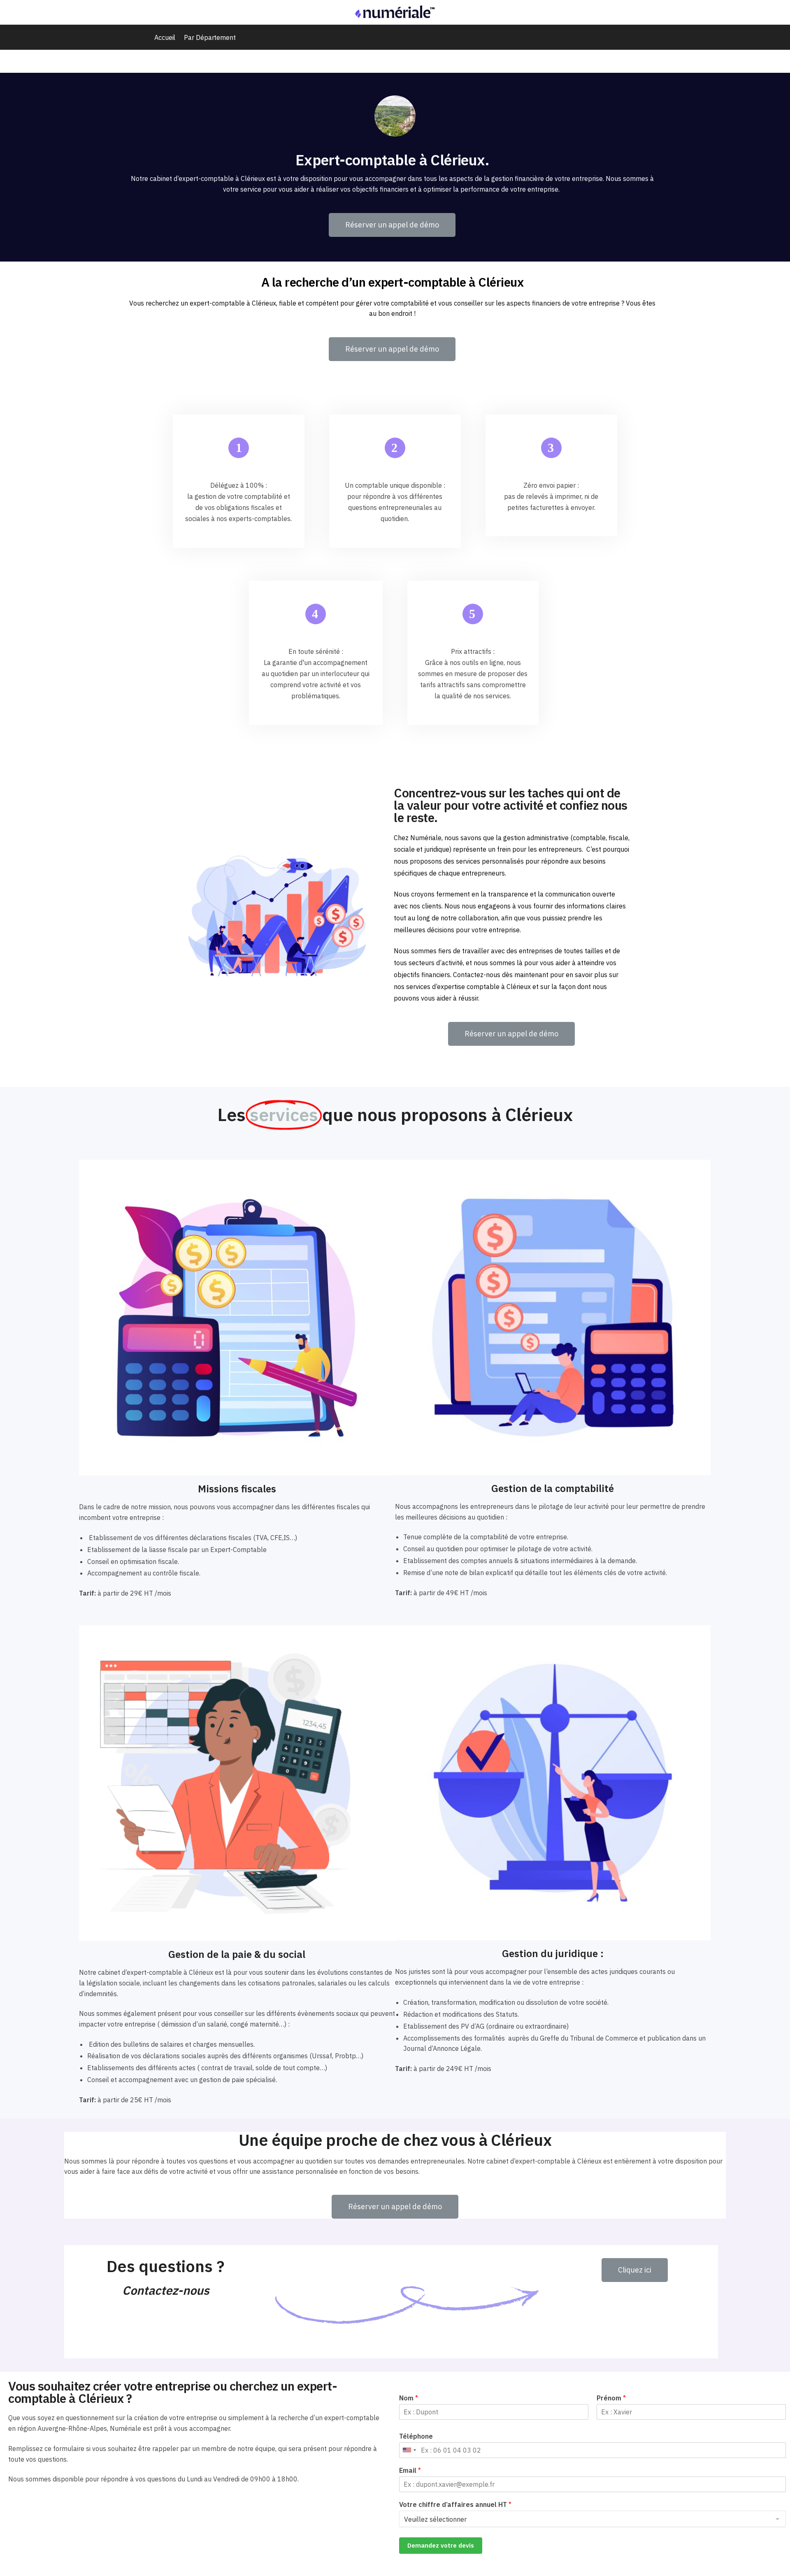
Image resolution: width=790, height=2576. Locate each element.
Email (410, 2470)
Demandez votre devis (441, 2545)
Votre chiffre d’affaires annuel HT (455, 2504)
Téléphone (416, 2436)
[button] (392, 225)
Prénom (611, 2398)
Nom (409, 2398)
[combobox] (409, 2450)
